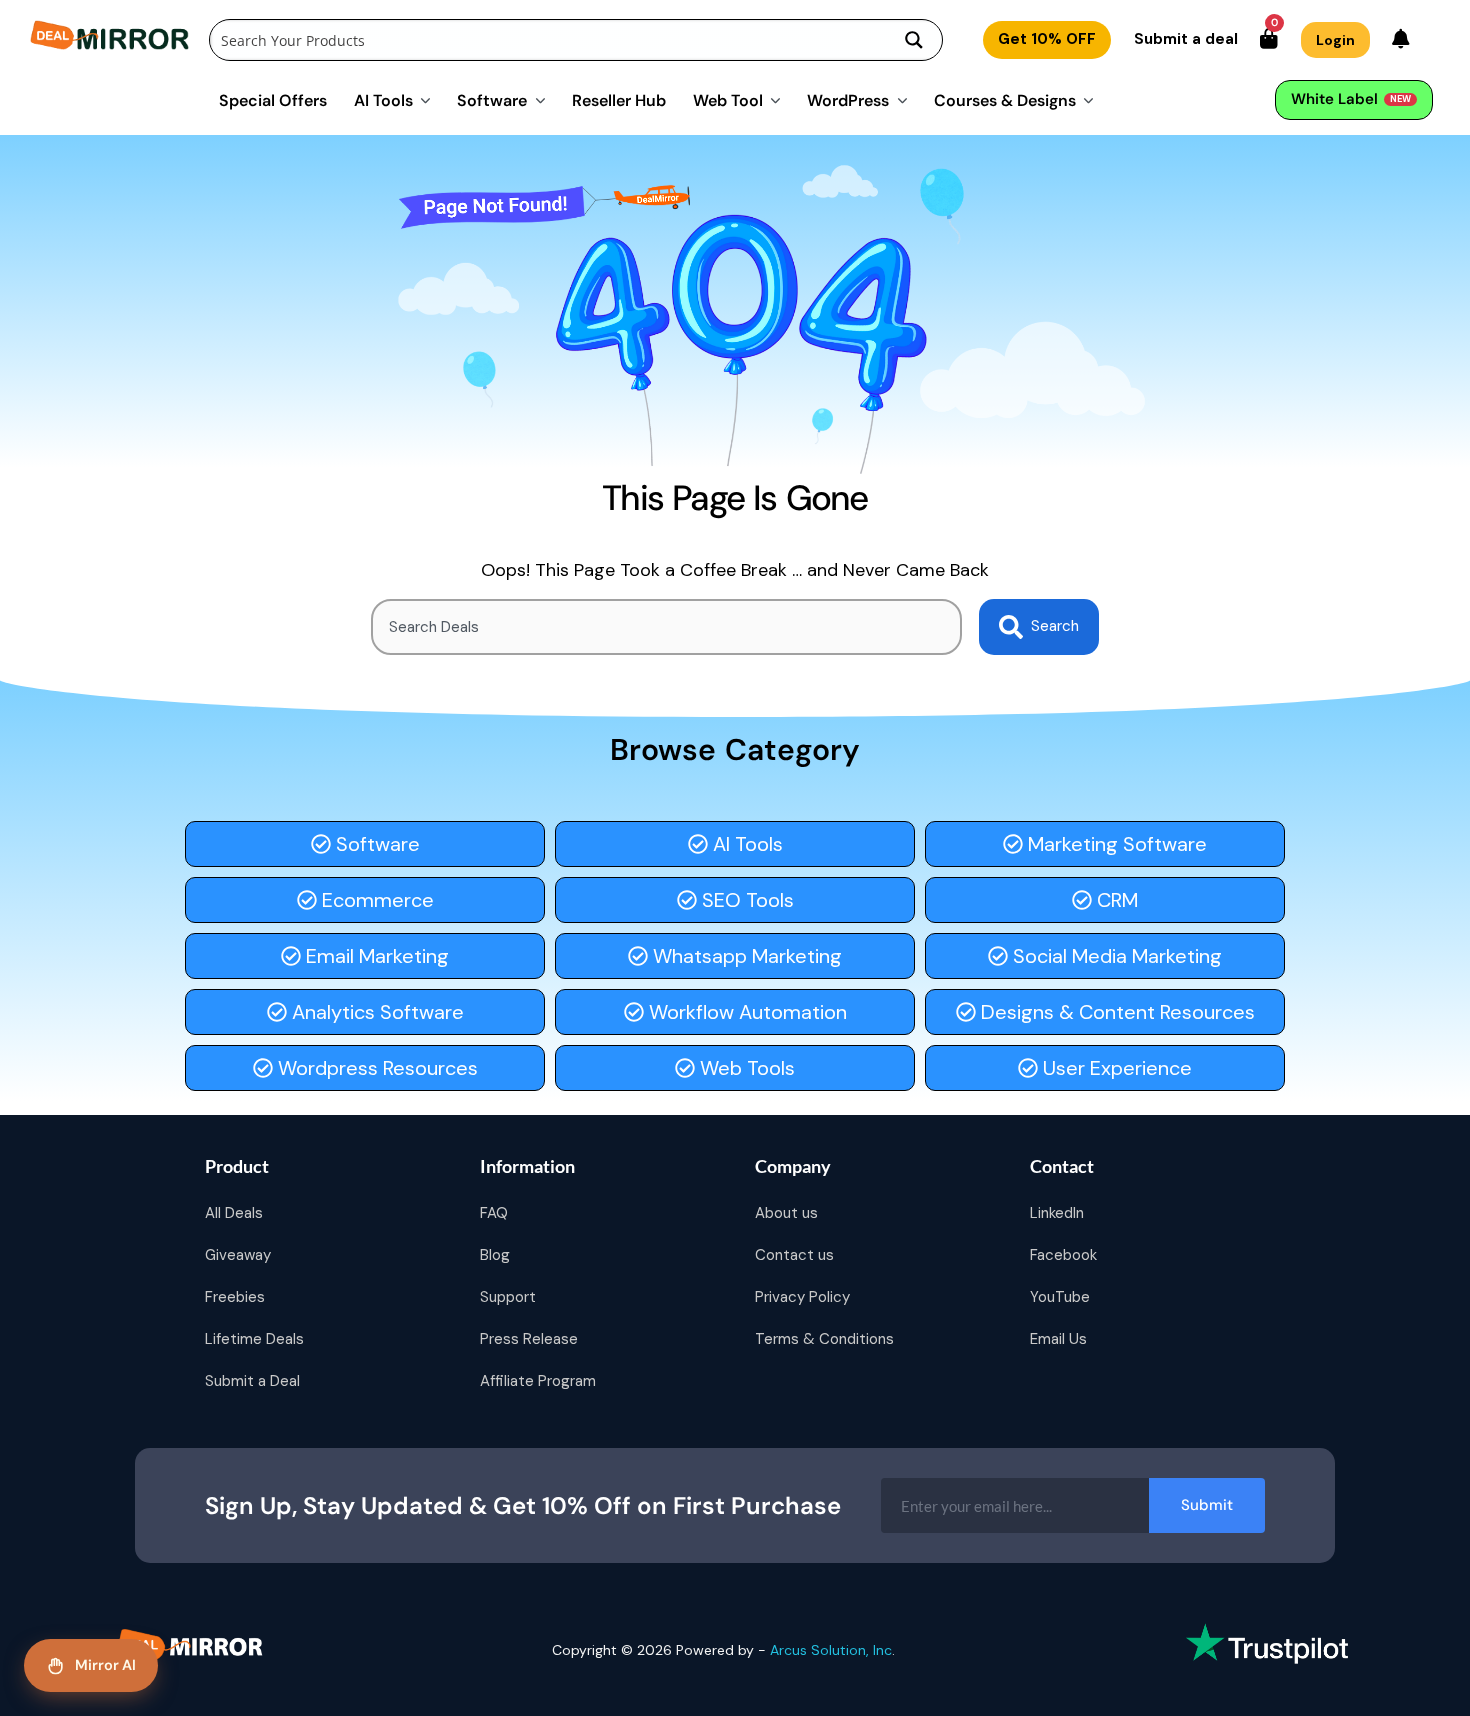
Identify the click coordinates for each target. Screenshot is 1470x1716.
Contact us (794, 1255)
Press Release (529, 1339)
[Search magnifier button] (914, 40)
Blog (495, 1255)
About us (786, 1213)
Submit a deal (1186, 39)
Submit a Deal (252, 1381)
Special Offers (273, 99)
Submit (1207, 1505)
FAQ (494, 1213)
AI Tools (383, 99)
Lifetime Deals (254, 1339)
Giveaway (238, 1255)
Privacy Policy (802, 1297)
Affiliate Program (538, 1381)
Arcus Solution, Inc (831, 1650)
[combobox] (666, 627)
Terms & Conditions (824, 1339)
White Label (1351, 99)
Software (492, 99)
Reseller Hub (619, 99)
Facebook (1063, 1255)
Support (508, 1297)
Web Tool (728, 99)
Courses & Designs (1005, 99)
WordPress (848, 99)
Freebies (235, 1297)
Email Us (1058, 1339)
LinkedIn (1057, 1213)
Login (1335, 40)
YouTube (1060, 1297)
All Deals (234, 1213)
